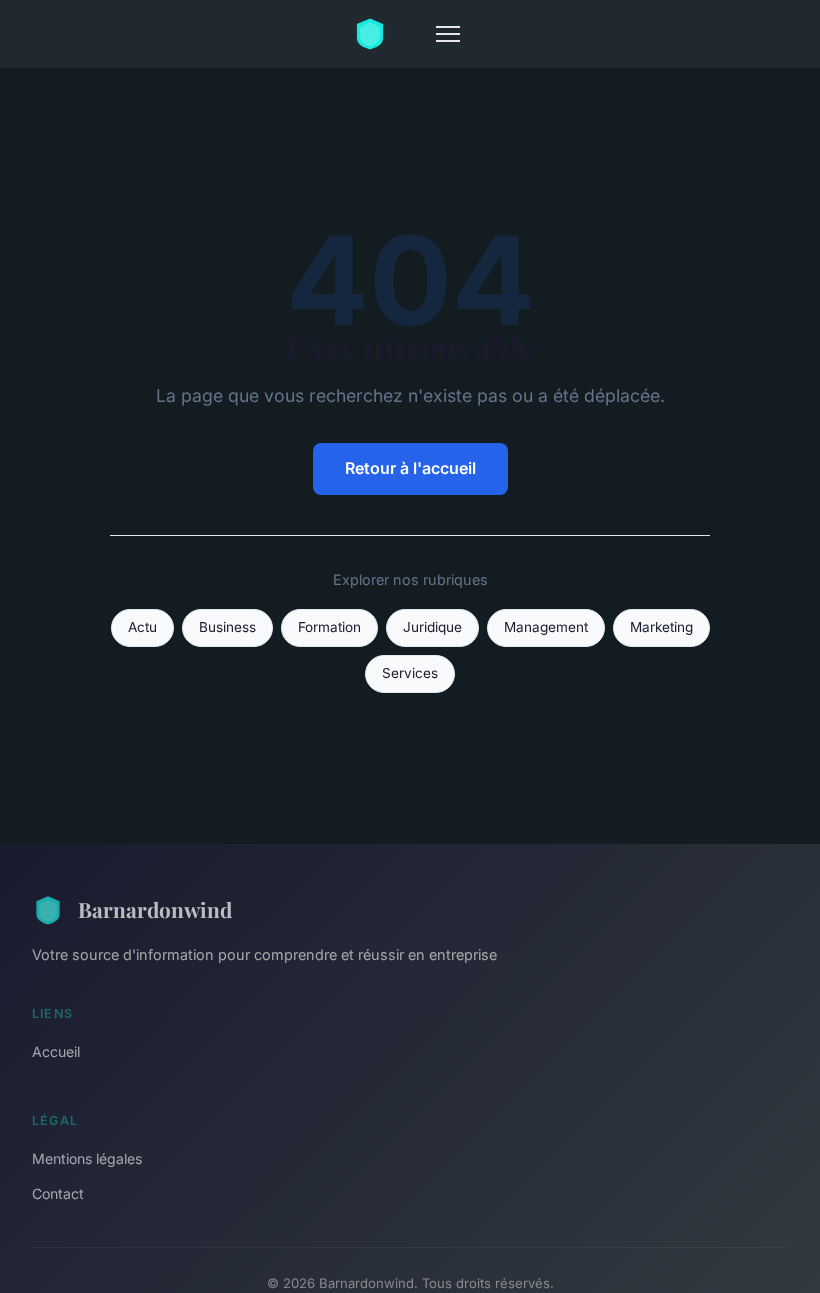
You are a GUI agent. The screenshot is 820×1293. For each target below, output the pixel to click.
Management (546, 627)
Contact (58, 1193)
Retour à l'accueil (410, 468)
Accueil (56, 1051)
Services (410, 673)
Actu (142, 627)
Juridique (432, 627)
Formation (329, 627)
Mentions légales (87, 1158)
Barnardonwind (155, 909)
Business (227, 627)
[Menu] (448, 34)
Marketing (661, 627)
